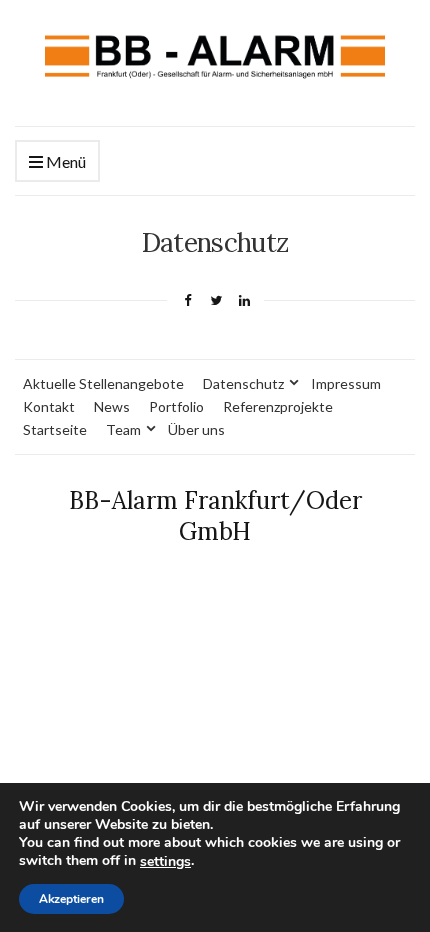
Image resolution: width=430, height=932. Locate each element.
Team (123, 429)
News (112, 406)
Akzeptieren (71, 899)
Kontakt (49, 406)
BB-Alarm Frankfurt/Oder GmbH (215, 516)
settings (165, 862)
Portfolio (176, 406)
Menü (64, 161)
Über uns (196, 429)
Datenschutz (243, 383)
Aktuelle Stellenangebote (103, 383)
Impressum (346, 383)
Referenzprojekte (278, 406)
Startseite (55, 429)
